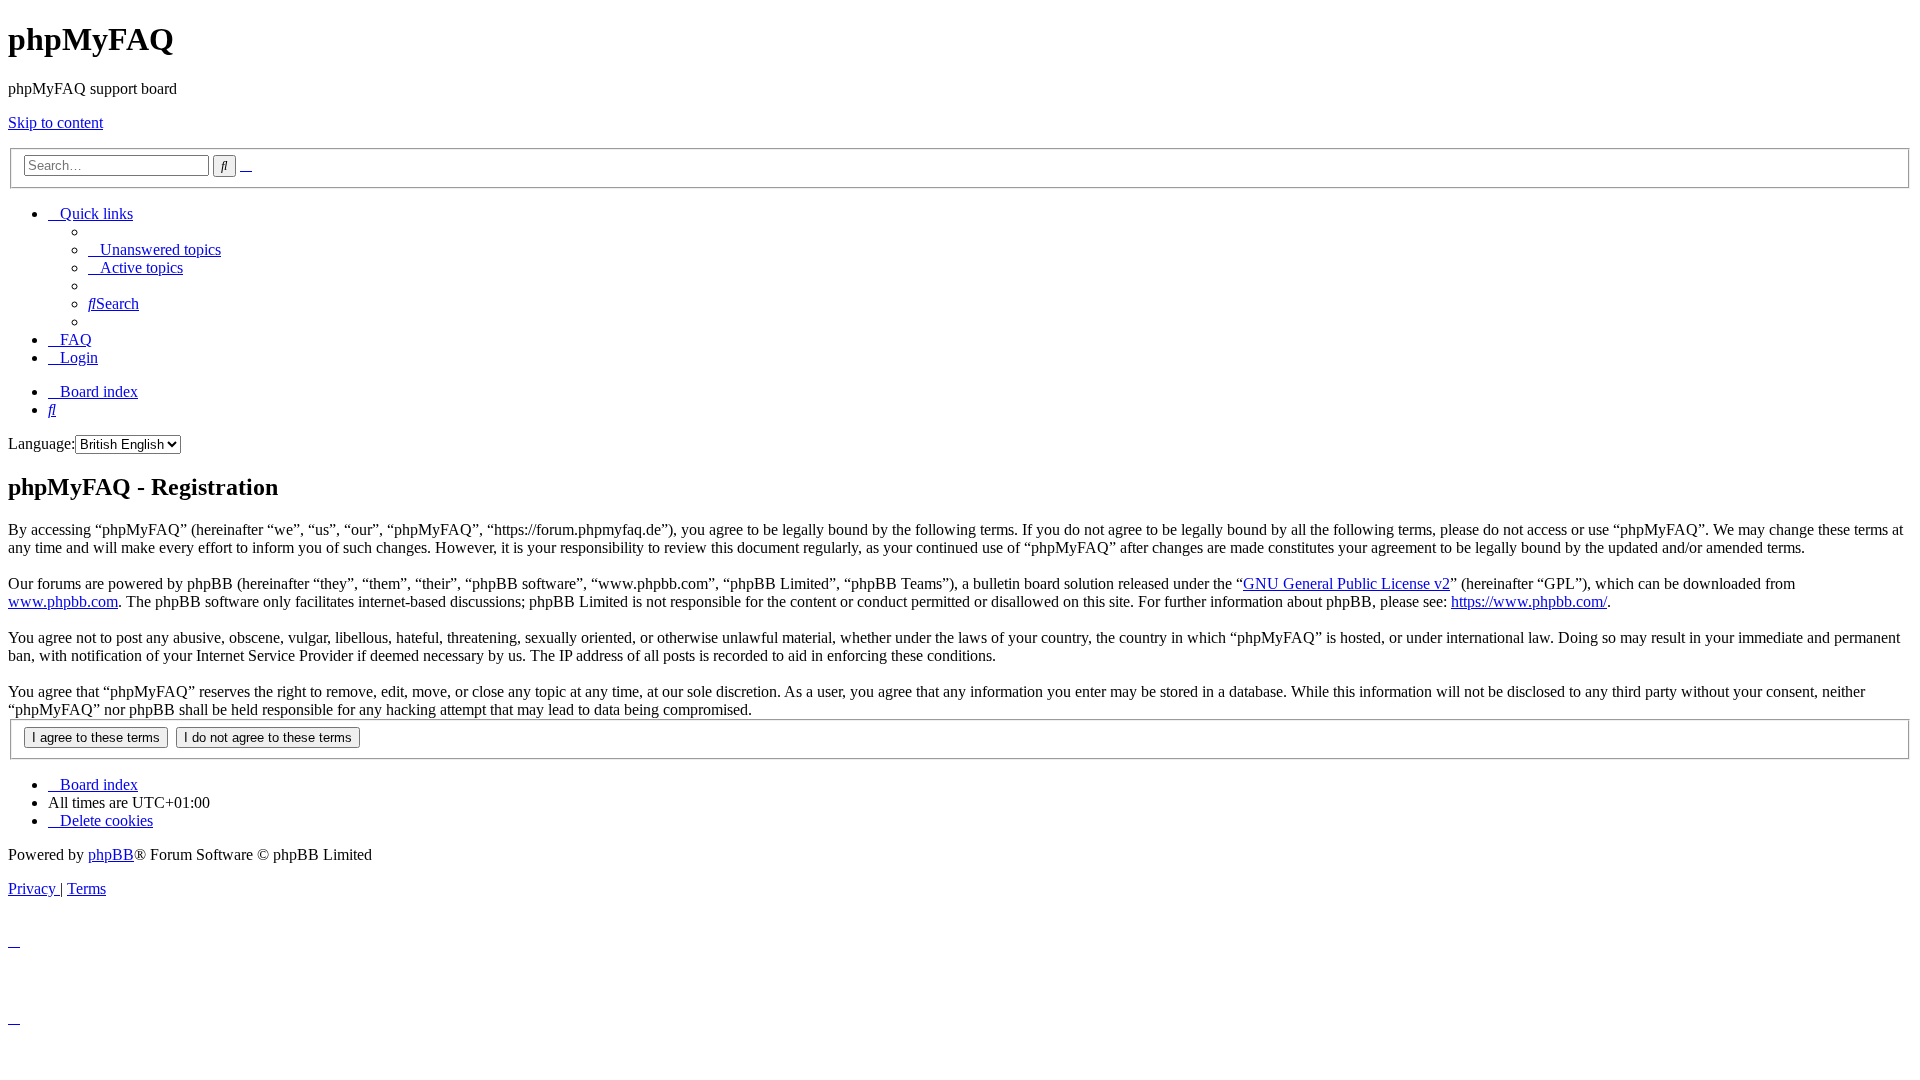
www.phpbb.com (63, 601)
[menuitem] (154, 249)
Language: (41, 443)
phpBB (111, 854)
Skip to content (55, 122)
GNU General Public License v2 (1346, 583)
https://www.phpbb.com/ (1529, 601)
